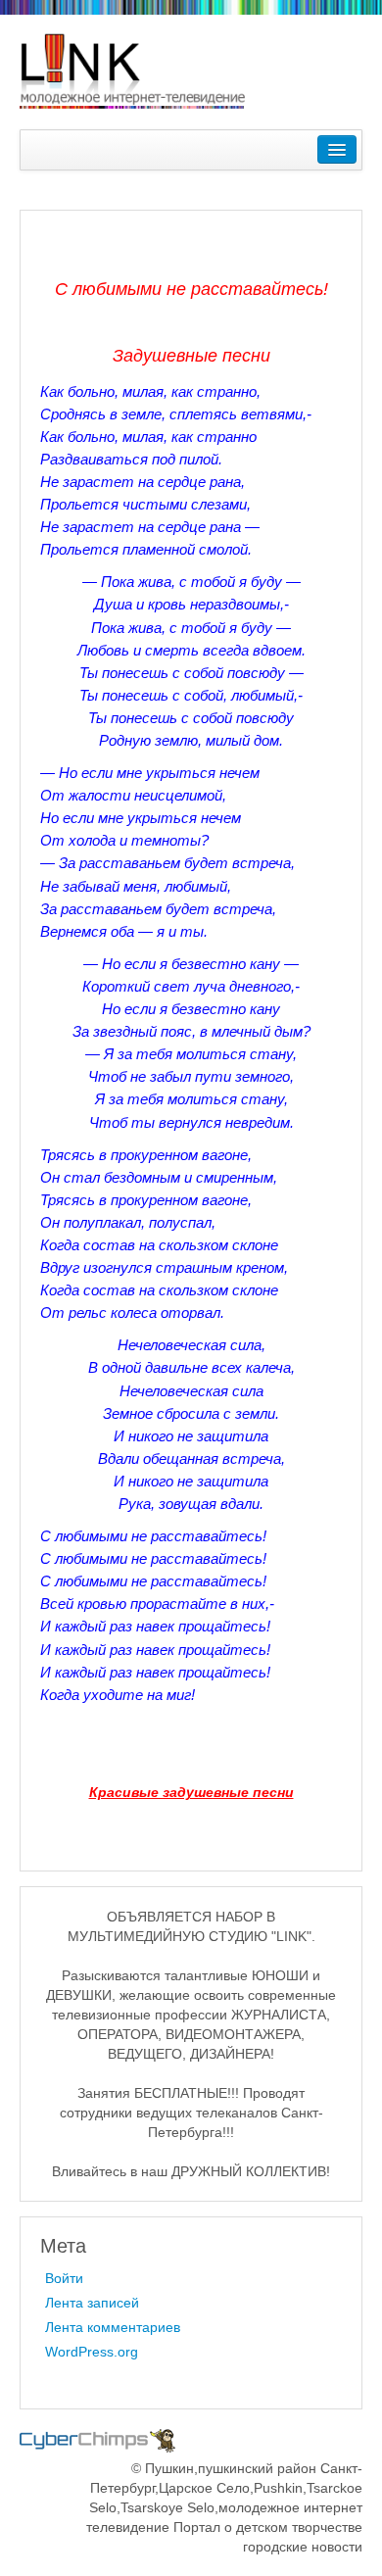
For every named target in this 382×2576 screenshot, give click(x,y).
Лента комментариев (113, 2327)
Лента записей (92, 2303)
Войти (64, 2278)
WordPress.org (92, 2352)
